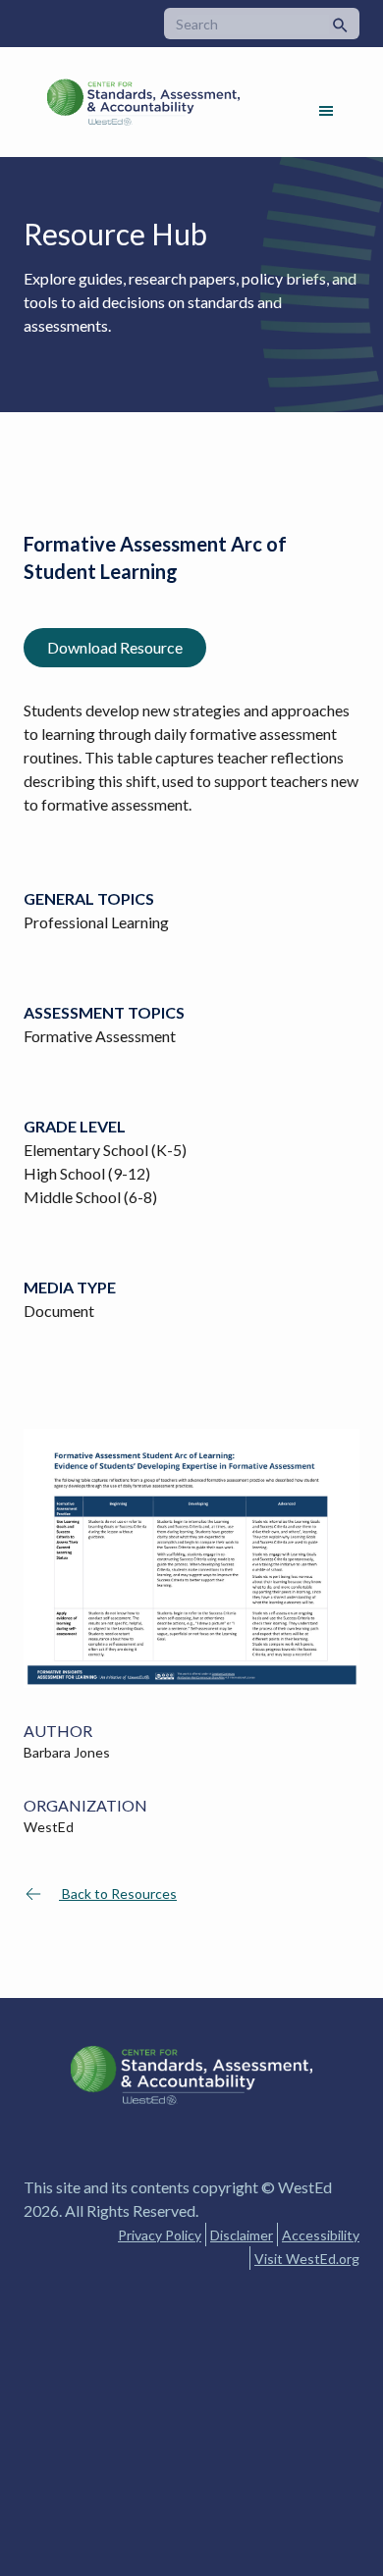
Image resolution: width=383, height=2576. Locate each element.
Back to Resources (118, 1893)
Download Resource (115, 647)
